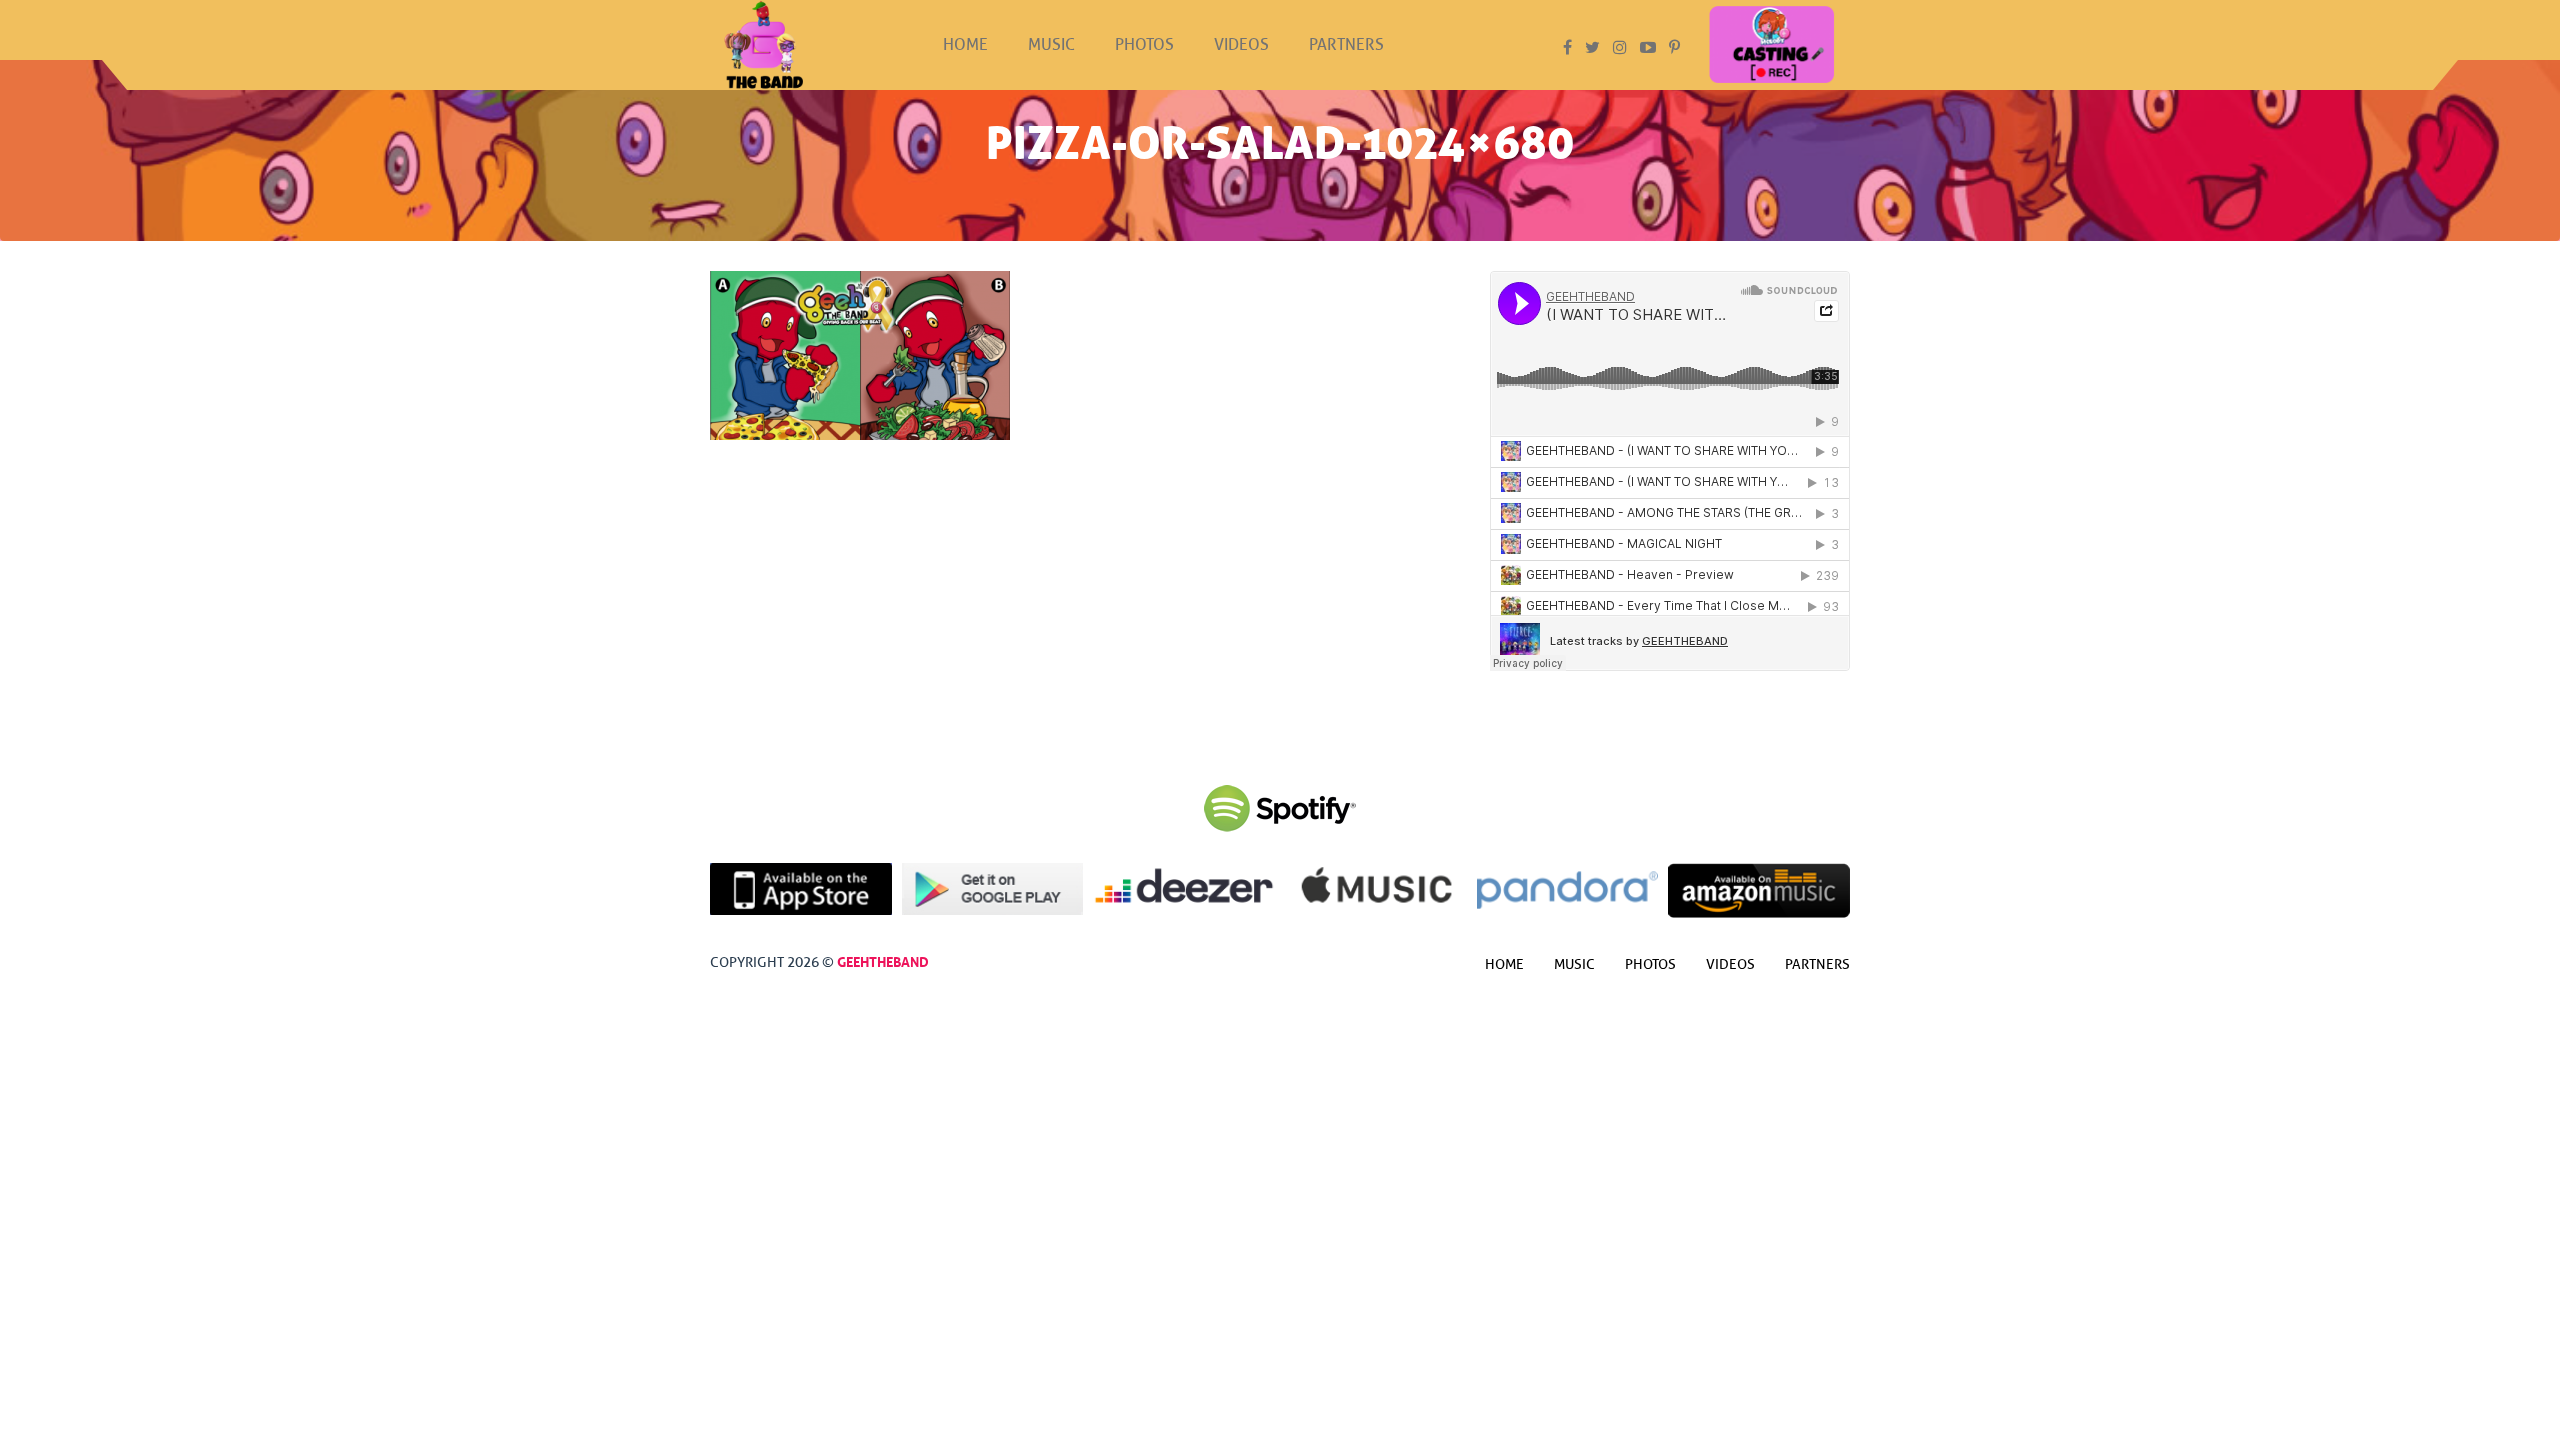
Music (1051, 45)
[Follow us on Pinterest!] (1674, 48)
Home (965, 45)
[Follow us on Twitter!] (1592, 48)
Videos (1241, 45)
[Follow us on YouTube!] (1648, 48)
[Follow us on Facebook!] (1567, 48)
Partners (1346, 45)
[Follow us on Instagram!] (1620, 48)
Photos (1144, 45)
